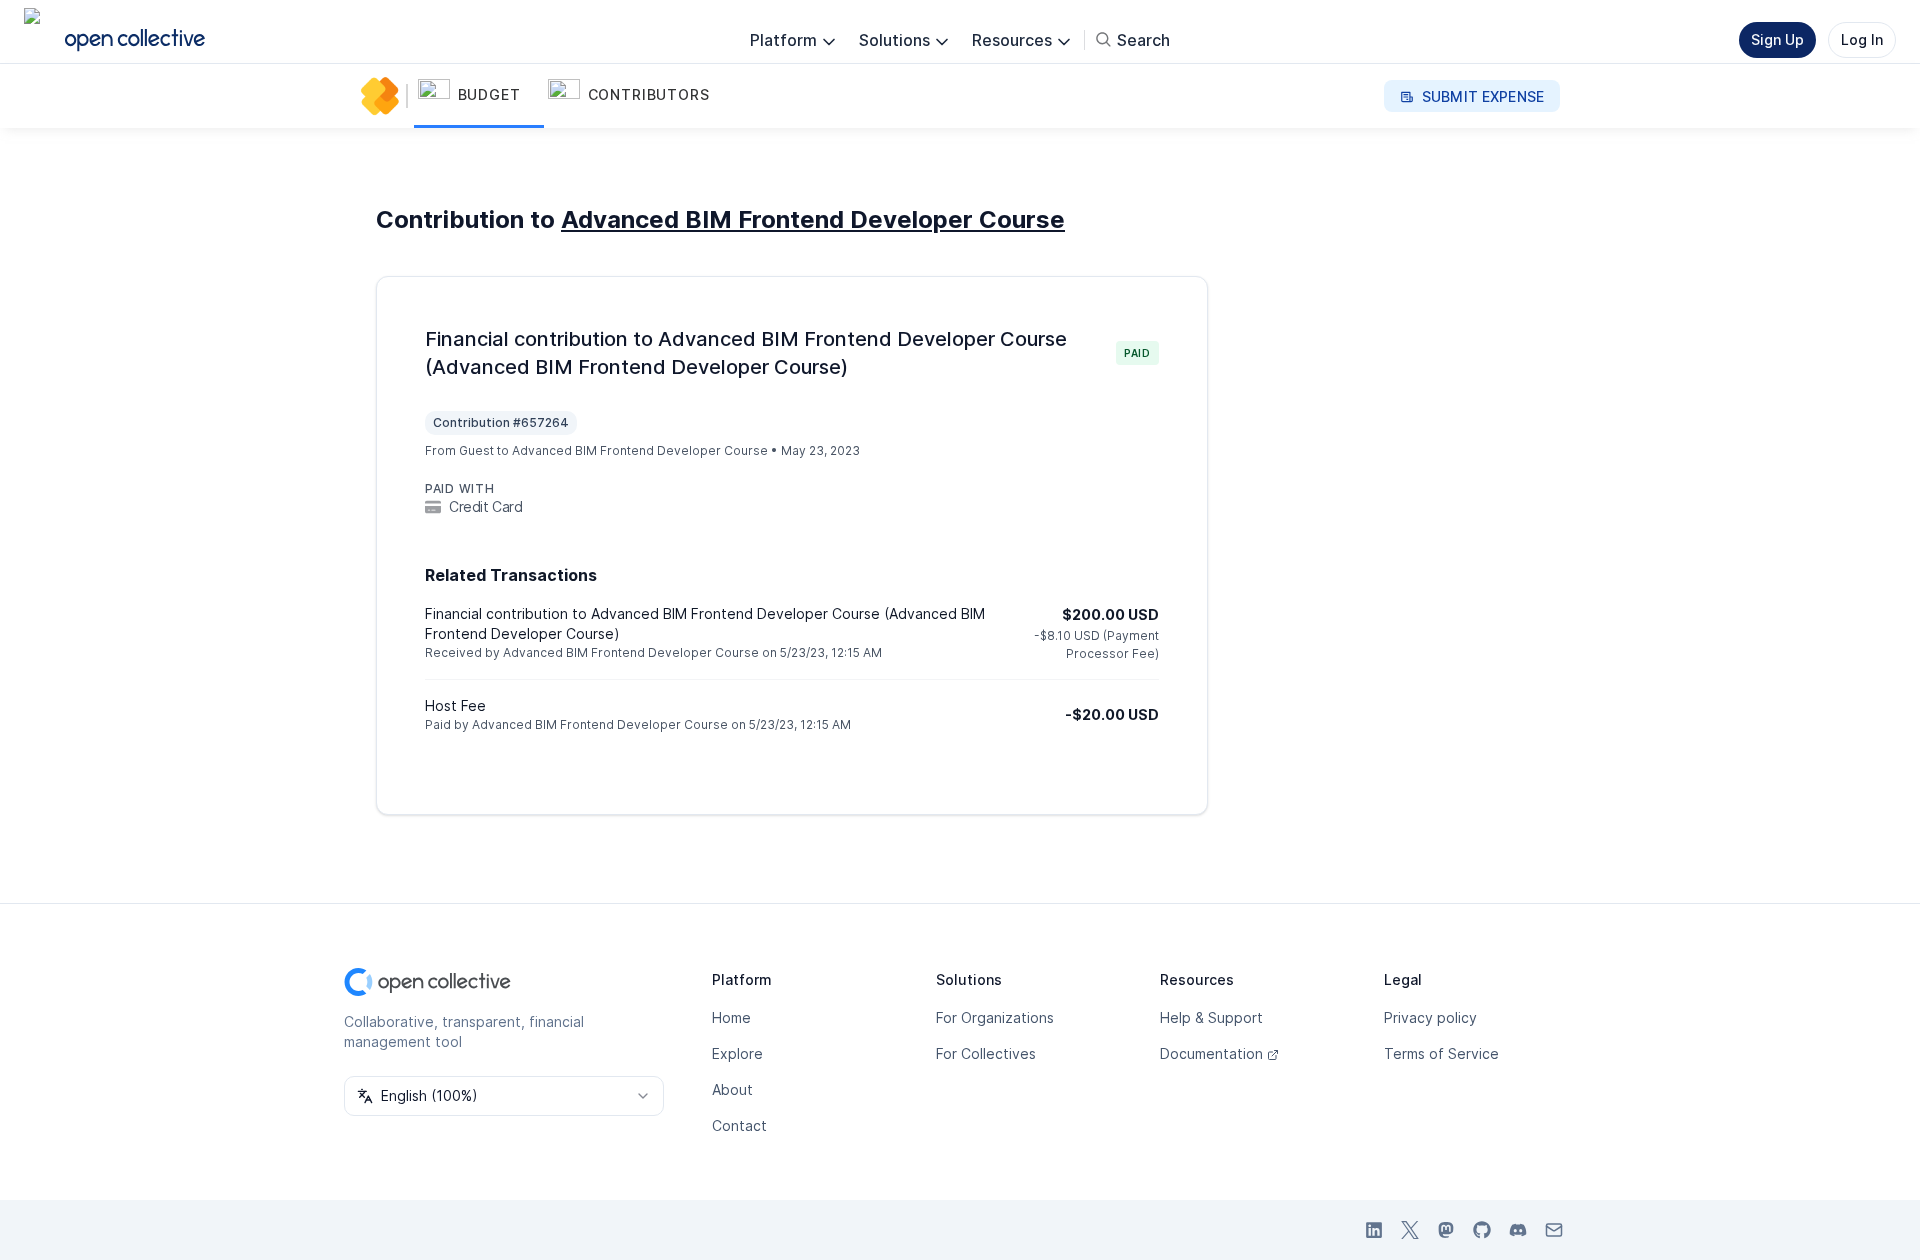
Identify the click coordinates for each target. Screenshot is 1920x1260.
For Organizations (995, 1017)
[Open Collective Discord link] (1518, 1230)
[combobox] (504, 1096)
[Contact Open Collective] (1554, 1230)
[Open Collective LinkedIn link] (1374, 1230)
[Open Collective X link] (1410, 1230)
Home (731, 1017)
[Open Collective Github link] (1482, 1230)
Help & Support (1211, 1017)
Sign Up (1777, 39)
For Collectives (986, 1053)
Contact (739, 1125)
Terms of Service (1441, 1053)
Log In (1862, 39)
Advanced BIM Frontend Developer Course (813, 219)
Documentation (1211, 1053)
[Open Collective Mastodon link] (1446, 1230)
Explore (737, 1053)
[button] (479, 96)
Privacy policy (1430, 1017)
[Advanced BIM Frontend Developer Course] (384, 96)
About (732, 1089)
